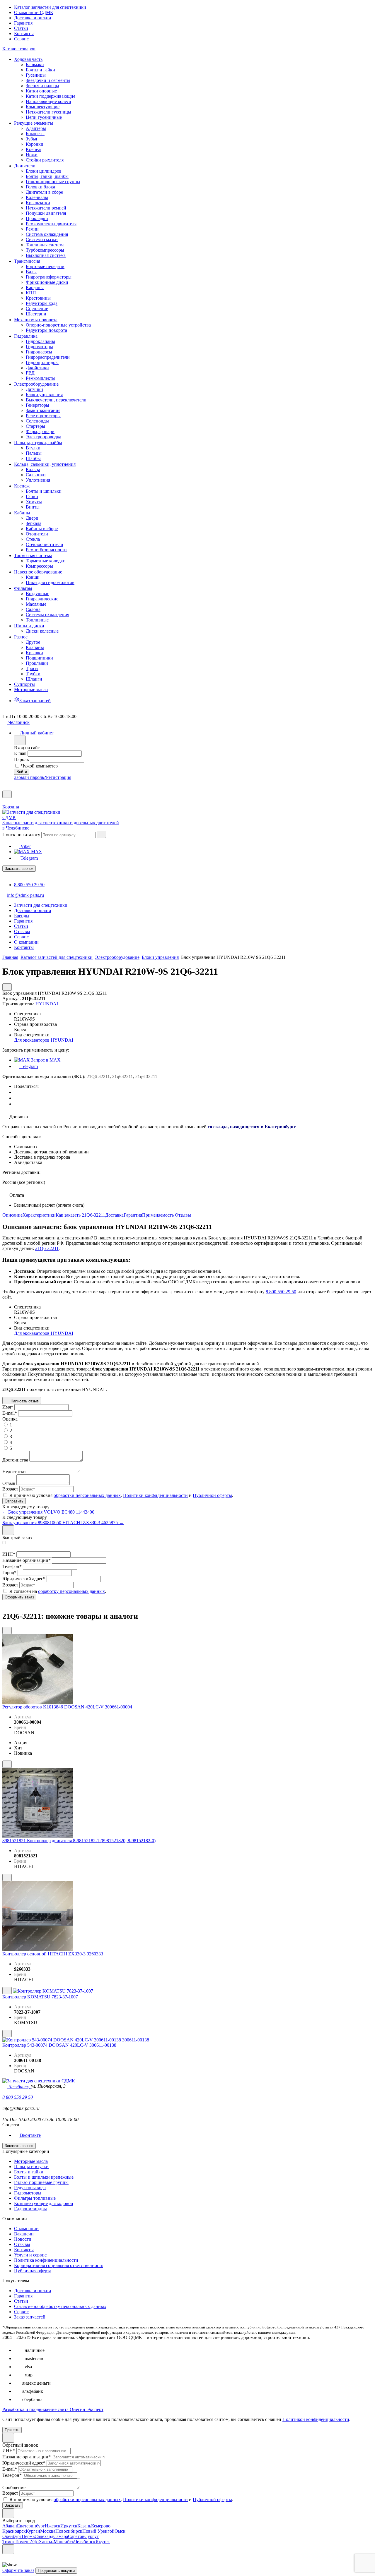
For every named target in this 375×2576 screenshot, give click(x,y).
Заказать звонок (19, 869)
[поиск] (101, 834)
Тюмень (23, 2542)
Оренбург (12, 2536)
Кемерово (101, 2526)
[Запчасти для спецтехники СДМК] (37, 817)
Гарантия (23, 23)
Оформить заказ (18, 2570)
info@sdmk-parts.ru (25, 895)
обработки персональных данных (87, 1495)
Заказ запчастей (30, 2317)
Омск (120, 2531)
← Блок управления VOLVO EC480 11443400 (48, 1512)
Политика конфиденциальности (46, 2260)
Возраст (10, 1489)
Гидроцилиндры (30, 2209)
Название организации (27, 1560)
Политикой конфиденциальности (316, 2419)
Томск (8, 2542)
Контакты (24, 34)
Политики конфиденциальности (155, 1495)
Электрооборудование (117, 957)
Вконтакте (30, 2135)
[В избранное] (7, 1630)
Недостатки (14, 1472)
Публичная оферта (33, 2271)
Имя (8, 1407)
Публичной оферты (212, 1495)
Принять (12, 2430)
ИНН (9, 1554)
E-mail (20, 753)
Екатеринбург (31, 2526)
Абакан (10, 2526)
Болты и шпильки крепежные (44, 2177)
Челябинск (85, 2542)
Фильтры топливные (35, 2198)
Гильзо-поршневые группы (41, 2182)
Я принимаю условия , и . (121, 1495)
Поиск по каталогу (21, 835)
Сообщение (14, 2487)
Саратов (76, 2536)
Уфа (35, 2542)
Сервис (21, 39)
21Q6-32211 (47, 1248)
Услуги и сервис (30, 2255)
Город (9, 1573)
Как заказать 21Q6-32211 (80, 1215)
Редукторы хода (30, 2188)
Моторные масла (31, 2161)
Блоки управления (160, 957)
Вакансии (24, 2234)
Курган (33, 2531)
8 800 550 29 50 (29, 885)
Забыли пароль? (30, 777)
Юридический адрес (24, 1579)
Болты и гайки (29, 2172)
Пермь (28, 2536)
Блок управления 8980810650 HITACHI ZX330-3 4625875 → (63, 1523)
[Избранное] (5, 788)
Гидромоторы (28, 2193)
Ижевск (53, 2526)
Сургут (92, 2536)
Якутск (103, 2542)
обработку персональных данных (71, 1591)
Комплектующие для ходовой (44, 2203)
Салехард (44, 2536)
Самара (61, 2536)
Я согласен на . (58, 1591)
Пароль (21, 759)
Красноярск (14, 2531)
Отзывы (183, 1215)
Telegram (29, 858)
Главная (10, 957)
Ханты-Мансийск (56, 2542)
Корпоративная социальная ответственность (59, 2265)
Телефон (12, 1566)
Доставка (114, 1215)
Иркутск (69, 2526)
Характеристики (39, 1215)
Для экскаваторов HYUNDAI (44, 1040)
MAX (36, 852)
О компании (26, 2229)
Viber (25, 846)
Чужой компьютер (39, 766)
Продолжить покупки (56, 2571)
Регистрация (59, 777)
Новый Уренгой (98, 2531)
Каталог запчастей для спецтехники (50, 7)
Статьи (21, 28)
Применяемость (158, 1215)
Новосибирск (69, 2531)
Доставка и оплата (33, 18)
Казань (84, 2526)
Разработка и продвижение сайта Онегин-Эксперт (53, 2409)
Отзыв (9, 1483)
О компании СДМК (34, 12)
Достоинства (15, 1460)
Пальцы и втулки (31, 2167)
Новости (23, 2239)
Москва (48, 2531)
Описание (12, 1215)
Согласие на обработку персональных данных (60, 2306)
